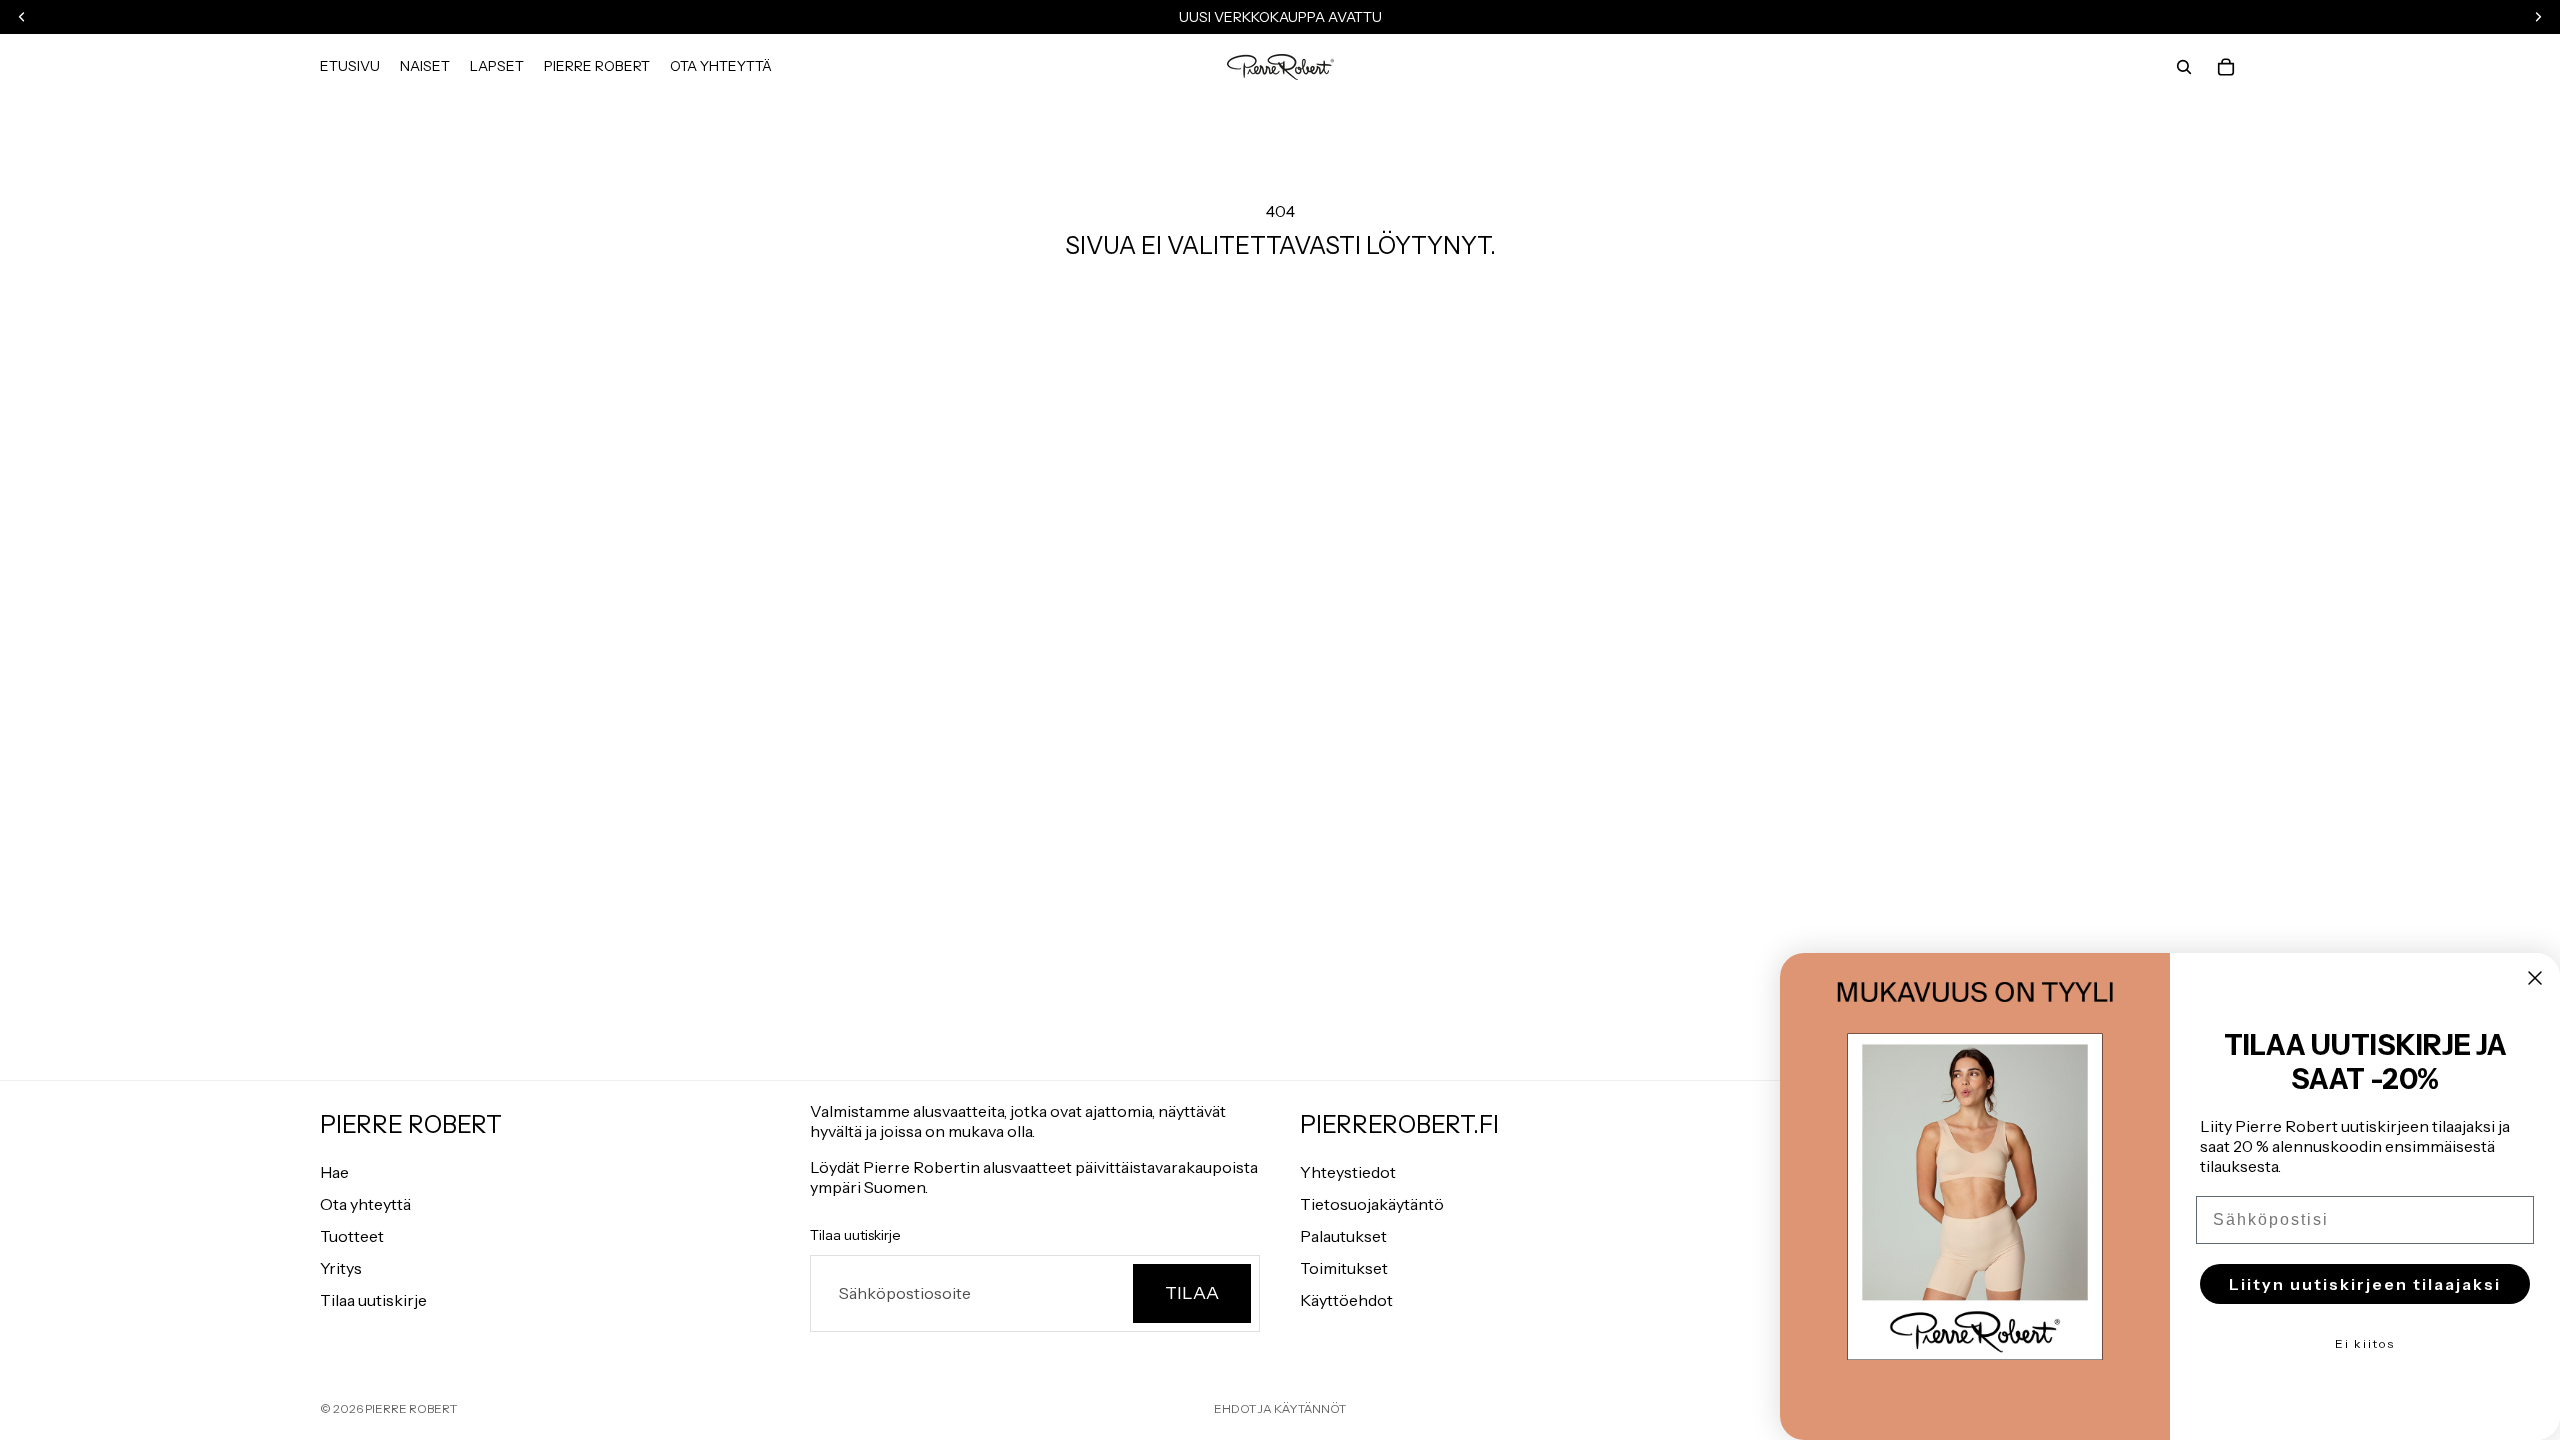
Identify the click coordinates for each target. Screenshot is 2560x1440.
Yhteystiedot (1348, 1172)
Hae (334, 1172)
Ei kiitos (2365, 1343)
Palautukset (1343, 1236)
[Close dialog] (2535, 978)
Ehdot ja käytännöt (1280, 1408)
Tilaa (1192, 1293)
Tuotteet (352, 1236)
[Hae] (2184, 67)
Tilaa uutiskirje (373, 1300)
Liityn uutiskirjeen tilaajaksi (2365, 1284)
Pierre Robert (411, 1408)
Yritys (341, 1268)
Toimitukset (1344, 1268)
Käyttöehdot (1346, 1300)
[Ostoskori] (2226, 67)
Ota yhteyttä (365, 1204)
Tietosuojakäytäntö (1372, 1204)
